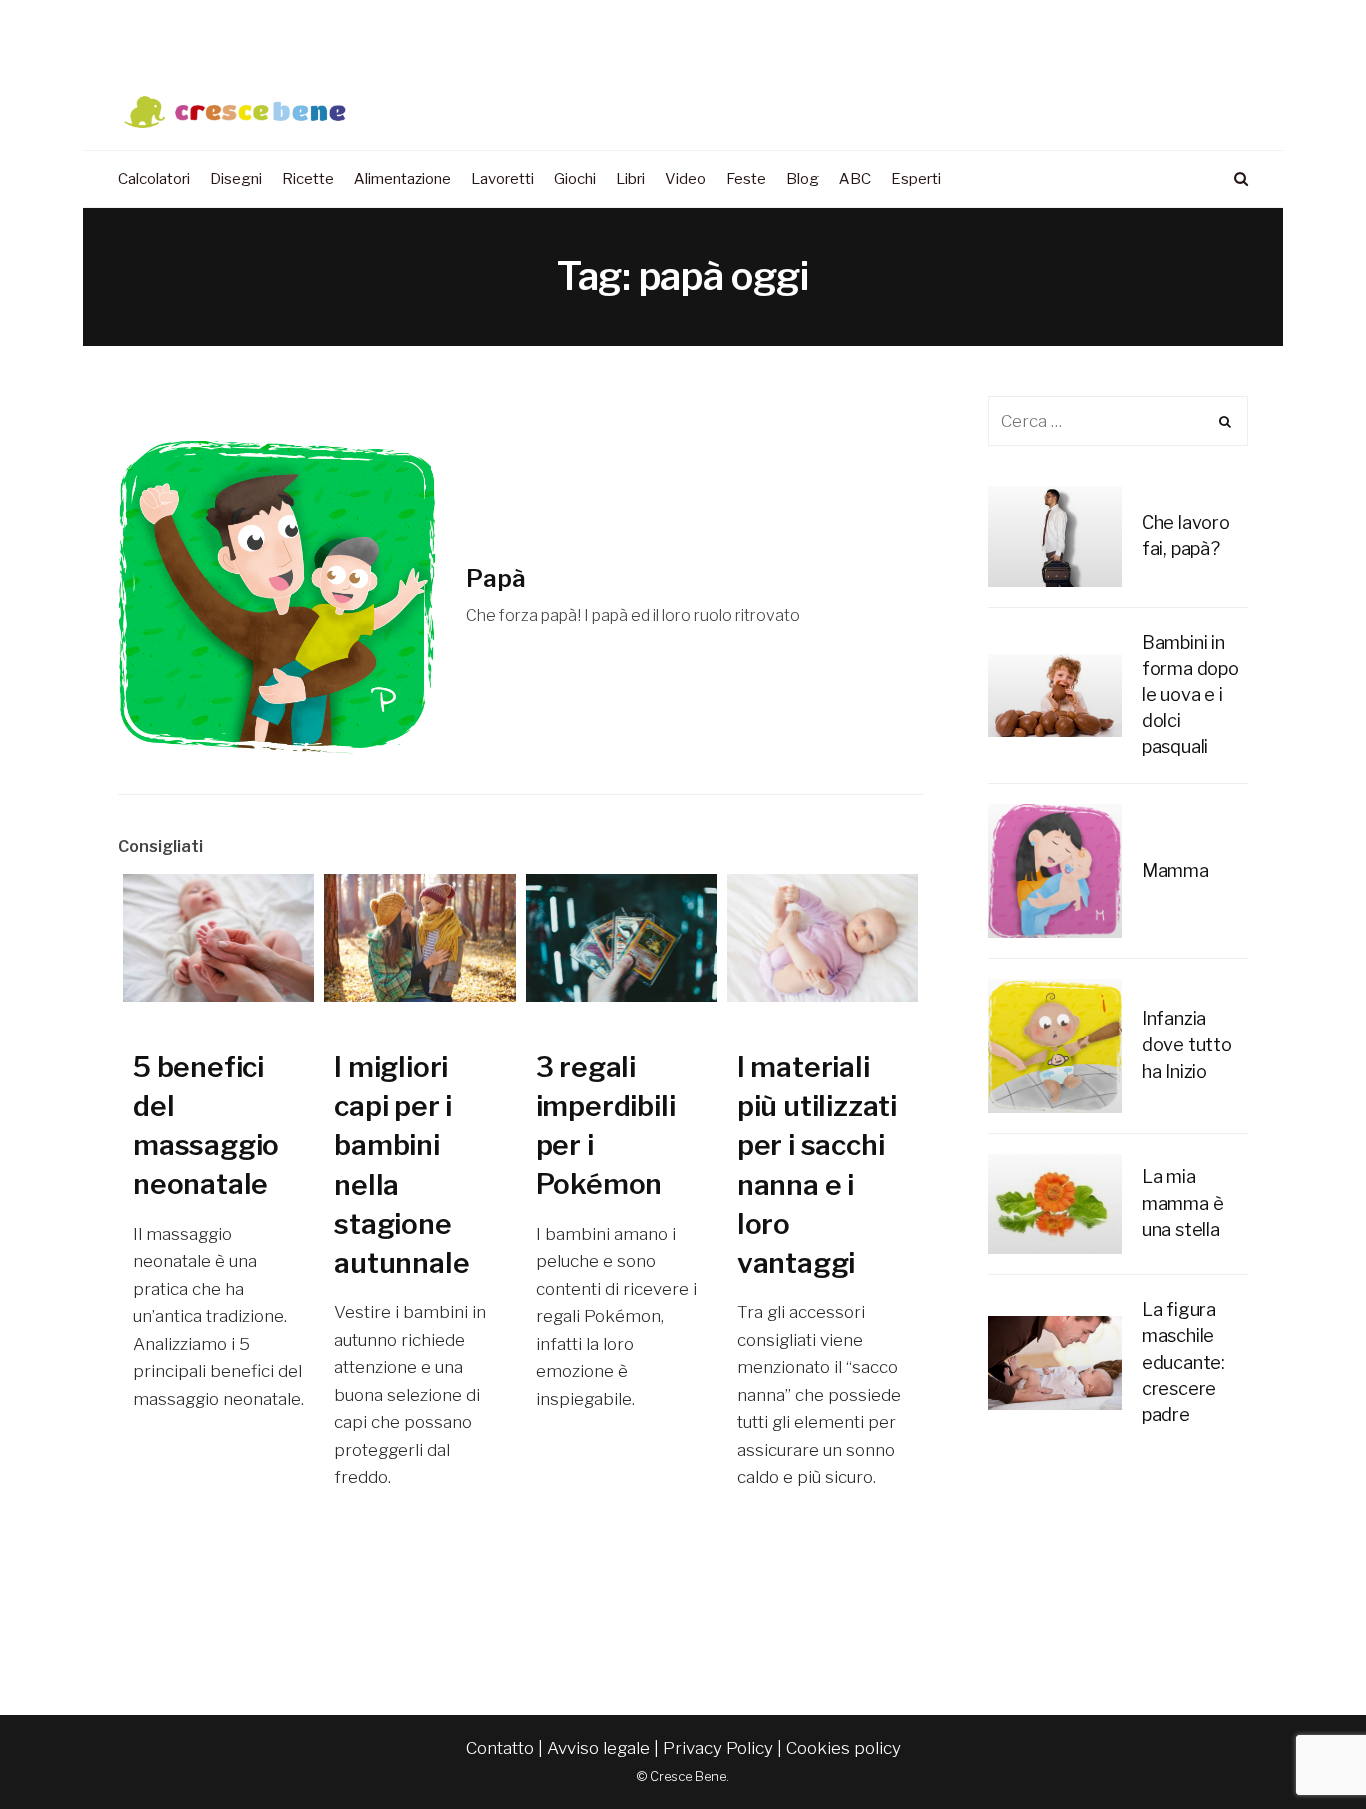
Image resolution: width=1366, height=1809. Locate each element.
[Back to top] (1302, 1750)
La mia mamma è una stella (1183, 1202)
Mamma (1175, 870)
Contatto (500, 1748)
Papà (496, 578)
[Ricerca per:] (1118, 421)
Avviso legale (598, 1748)
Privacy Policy (718, 1748)
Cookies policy (843, 1748)
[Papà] (277, 595)
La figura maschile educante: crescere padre (1183, 1361)
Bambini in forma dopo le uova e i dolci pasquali (1190, 694)
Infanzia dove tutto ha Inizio (1187, 1044)
